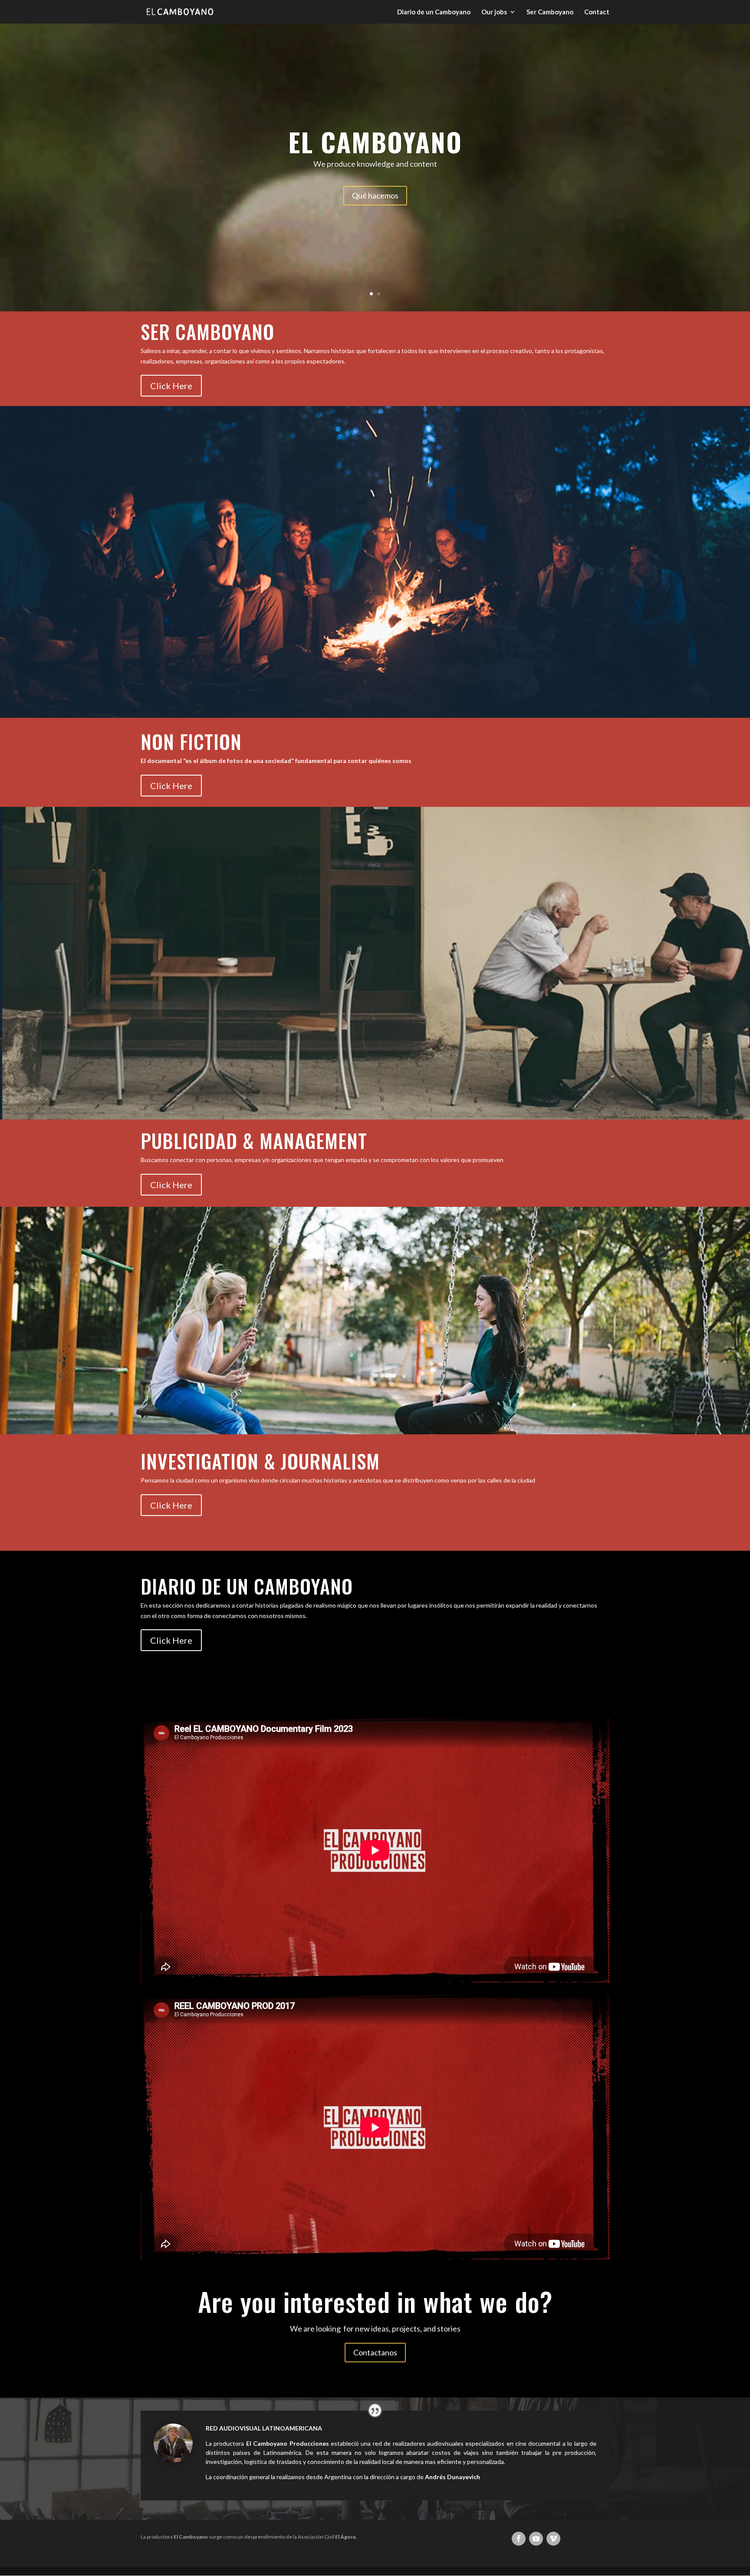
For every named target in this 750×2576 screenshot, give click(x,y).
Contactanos (375, 2352)
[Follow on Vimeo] (553, 2539)
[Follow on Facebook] (519, 2539)
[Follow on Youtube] (536, 2539)
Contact (597, 12)
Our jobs (494, 12)
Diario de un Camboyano (434, 12)
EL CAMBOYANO (375, 141)
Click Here (171, 386)
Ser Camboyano (550, 12)
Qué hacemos (375, 195)
